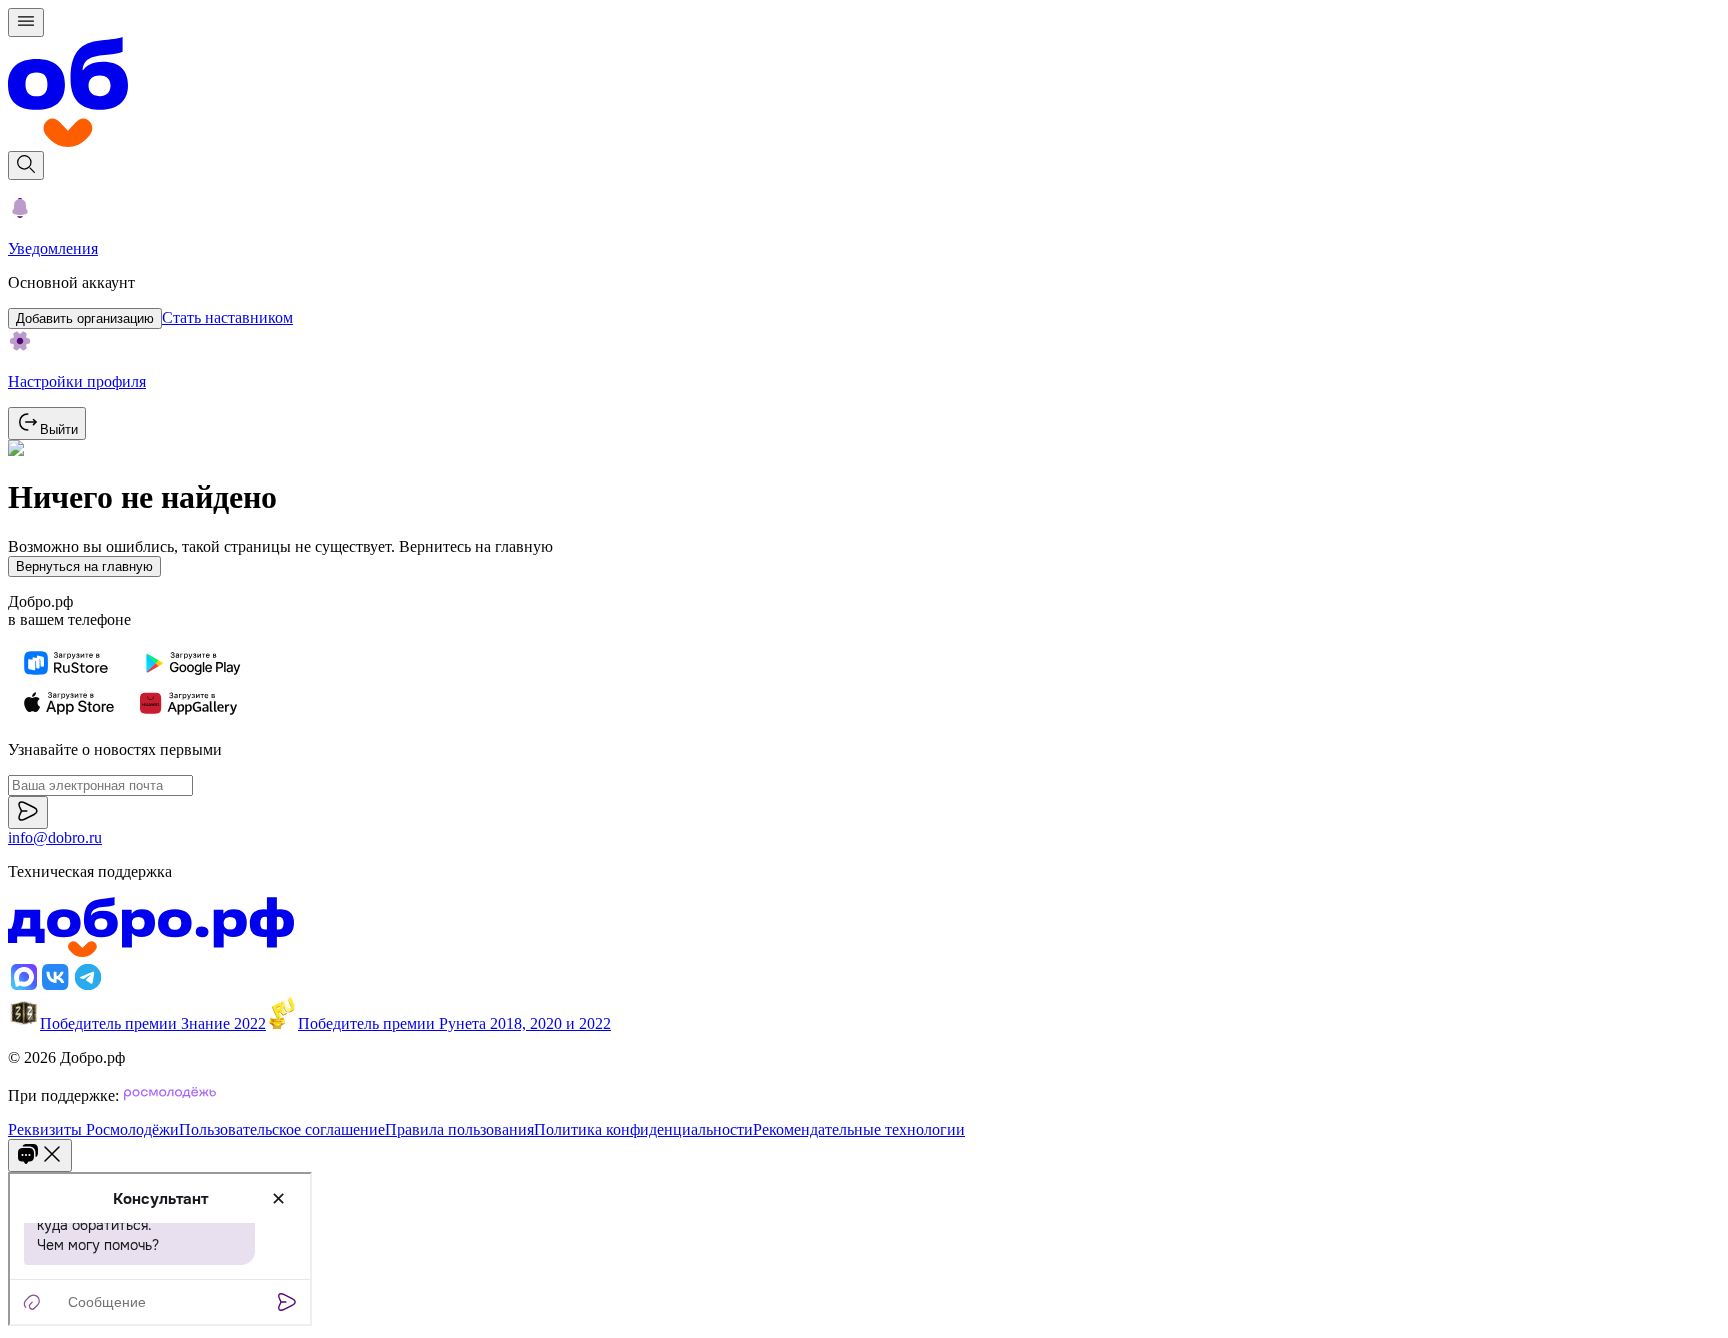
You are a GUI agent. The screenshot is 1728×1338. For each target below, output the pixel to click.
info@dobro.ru (55, 837)
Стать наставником (227, 317)
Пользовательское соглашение (282, 1129)
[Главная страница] (864, 94)
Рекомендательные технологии (859, 1129)
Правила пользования (459, 1129)
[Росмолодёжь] (170, 1095)
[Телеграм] (88, 987)
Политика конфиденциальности (643, 1129)
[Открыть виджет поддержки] (40, 1155)
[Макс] (24, 987)
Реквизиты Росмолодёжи (93, 1129)
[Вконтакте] (56, 987)
